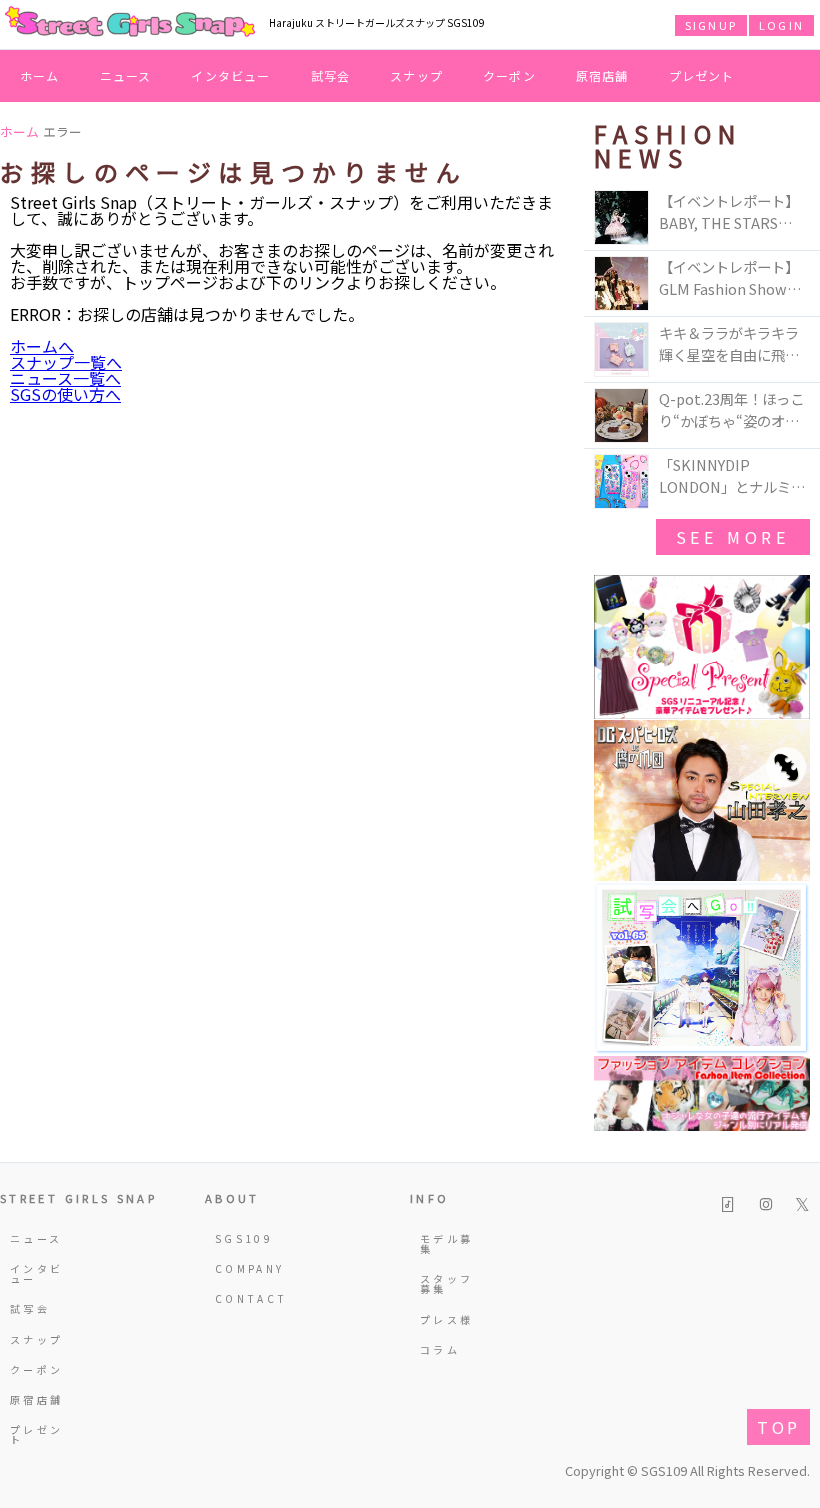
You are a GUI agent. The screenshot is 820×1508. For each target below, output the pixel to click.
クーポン (509, 75)
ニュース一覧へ (65, 378)
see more (733, 537)
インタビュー (230, 75)
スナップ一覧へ (66, 362)
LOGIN (781, 25)
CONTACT (246, 1298)
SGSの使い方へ (65, 394)
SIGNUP (711, 25)
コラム (440, 1349)
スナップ (416, 75)
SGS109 (244, 1238)
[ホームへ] (130, 23)
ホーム (40, 75)
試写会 (331, 75)
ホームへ (42, 346)
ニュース (126, 75)
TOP (778, 1427)
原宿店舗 (602, 75)
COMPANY (246, 1268)
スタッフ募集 (446, 1283)
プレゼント (702, 75)
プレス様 (446, 1319)
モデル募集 (446, 1243)
